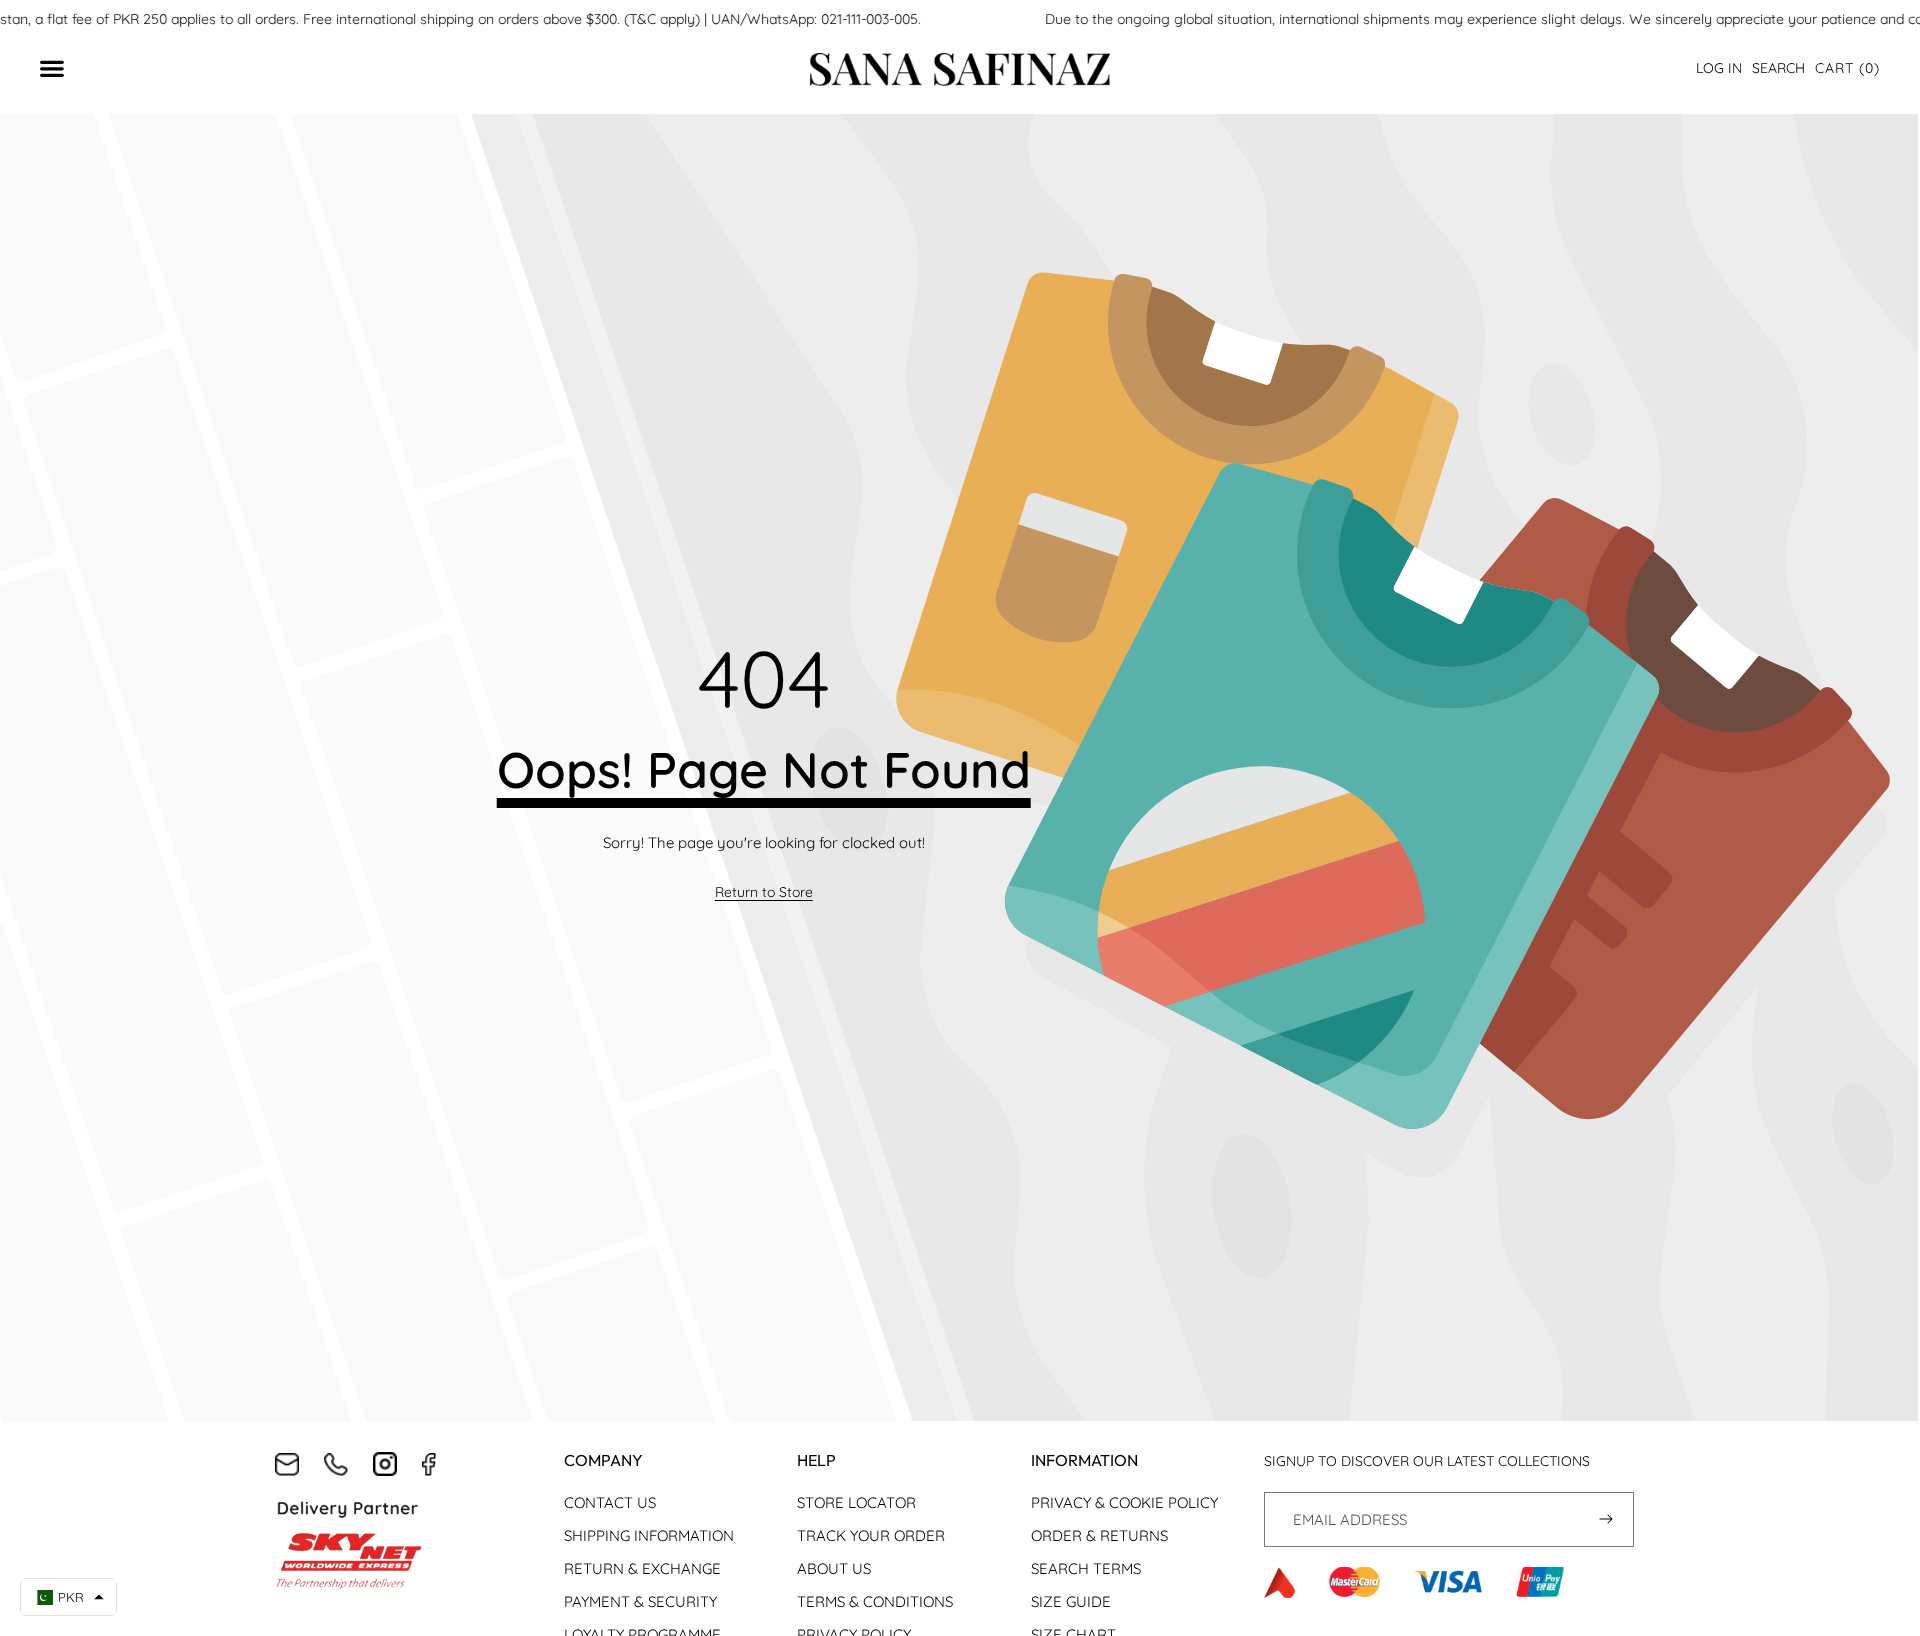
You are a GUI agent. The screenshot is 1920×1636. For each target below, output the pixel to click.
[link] (764, 893)
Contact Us (610, 1502)
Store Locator (856, 1502)
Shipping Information (649, 1535)
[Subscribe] (1606, 1519)
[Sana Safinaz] (960, 69)
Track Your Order (871, 1535)
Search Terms (1086, 1568)
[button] (1847, 69)
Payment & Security (640, 1601)
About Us (834, 1568)
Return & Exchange (642, 1568)
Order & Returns (1099, 1535)
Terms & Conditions (875, 1601)
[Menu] (62, 69)
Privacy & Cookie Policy (1124, 1502)
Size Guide (1071, 1601)
